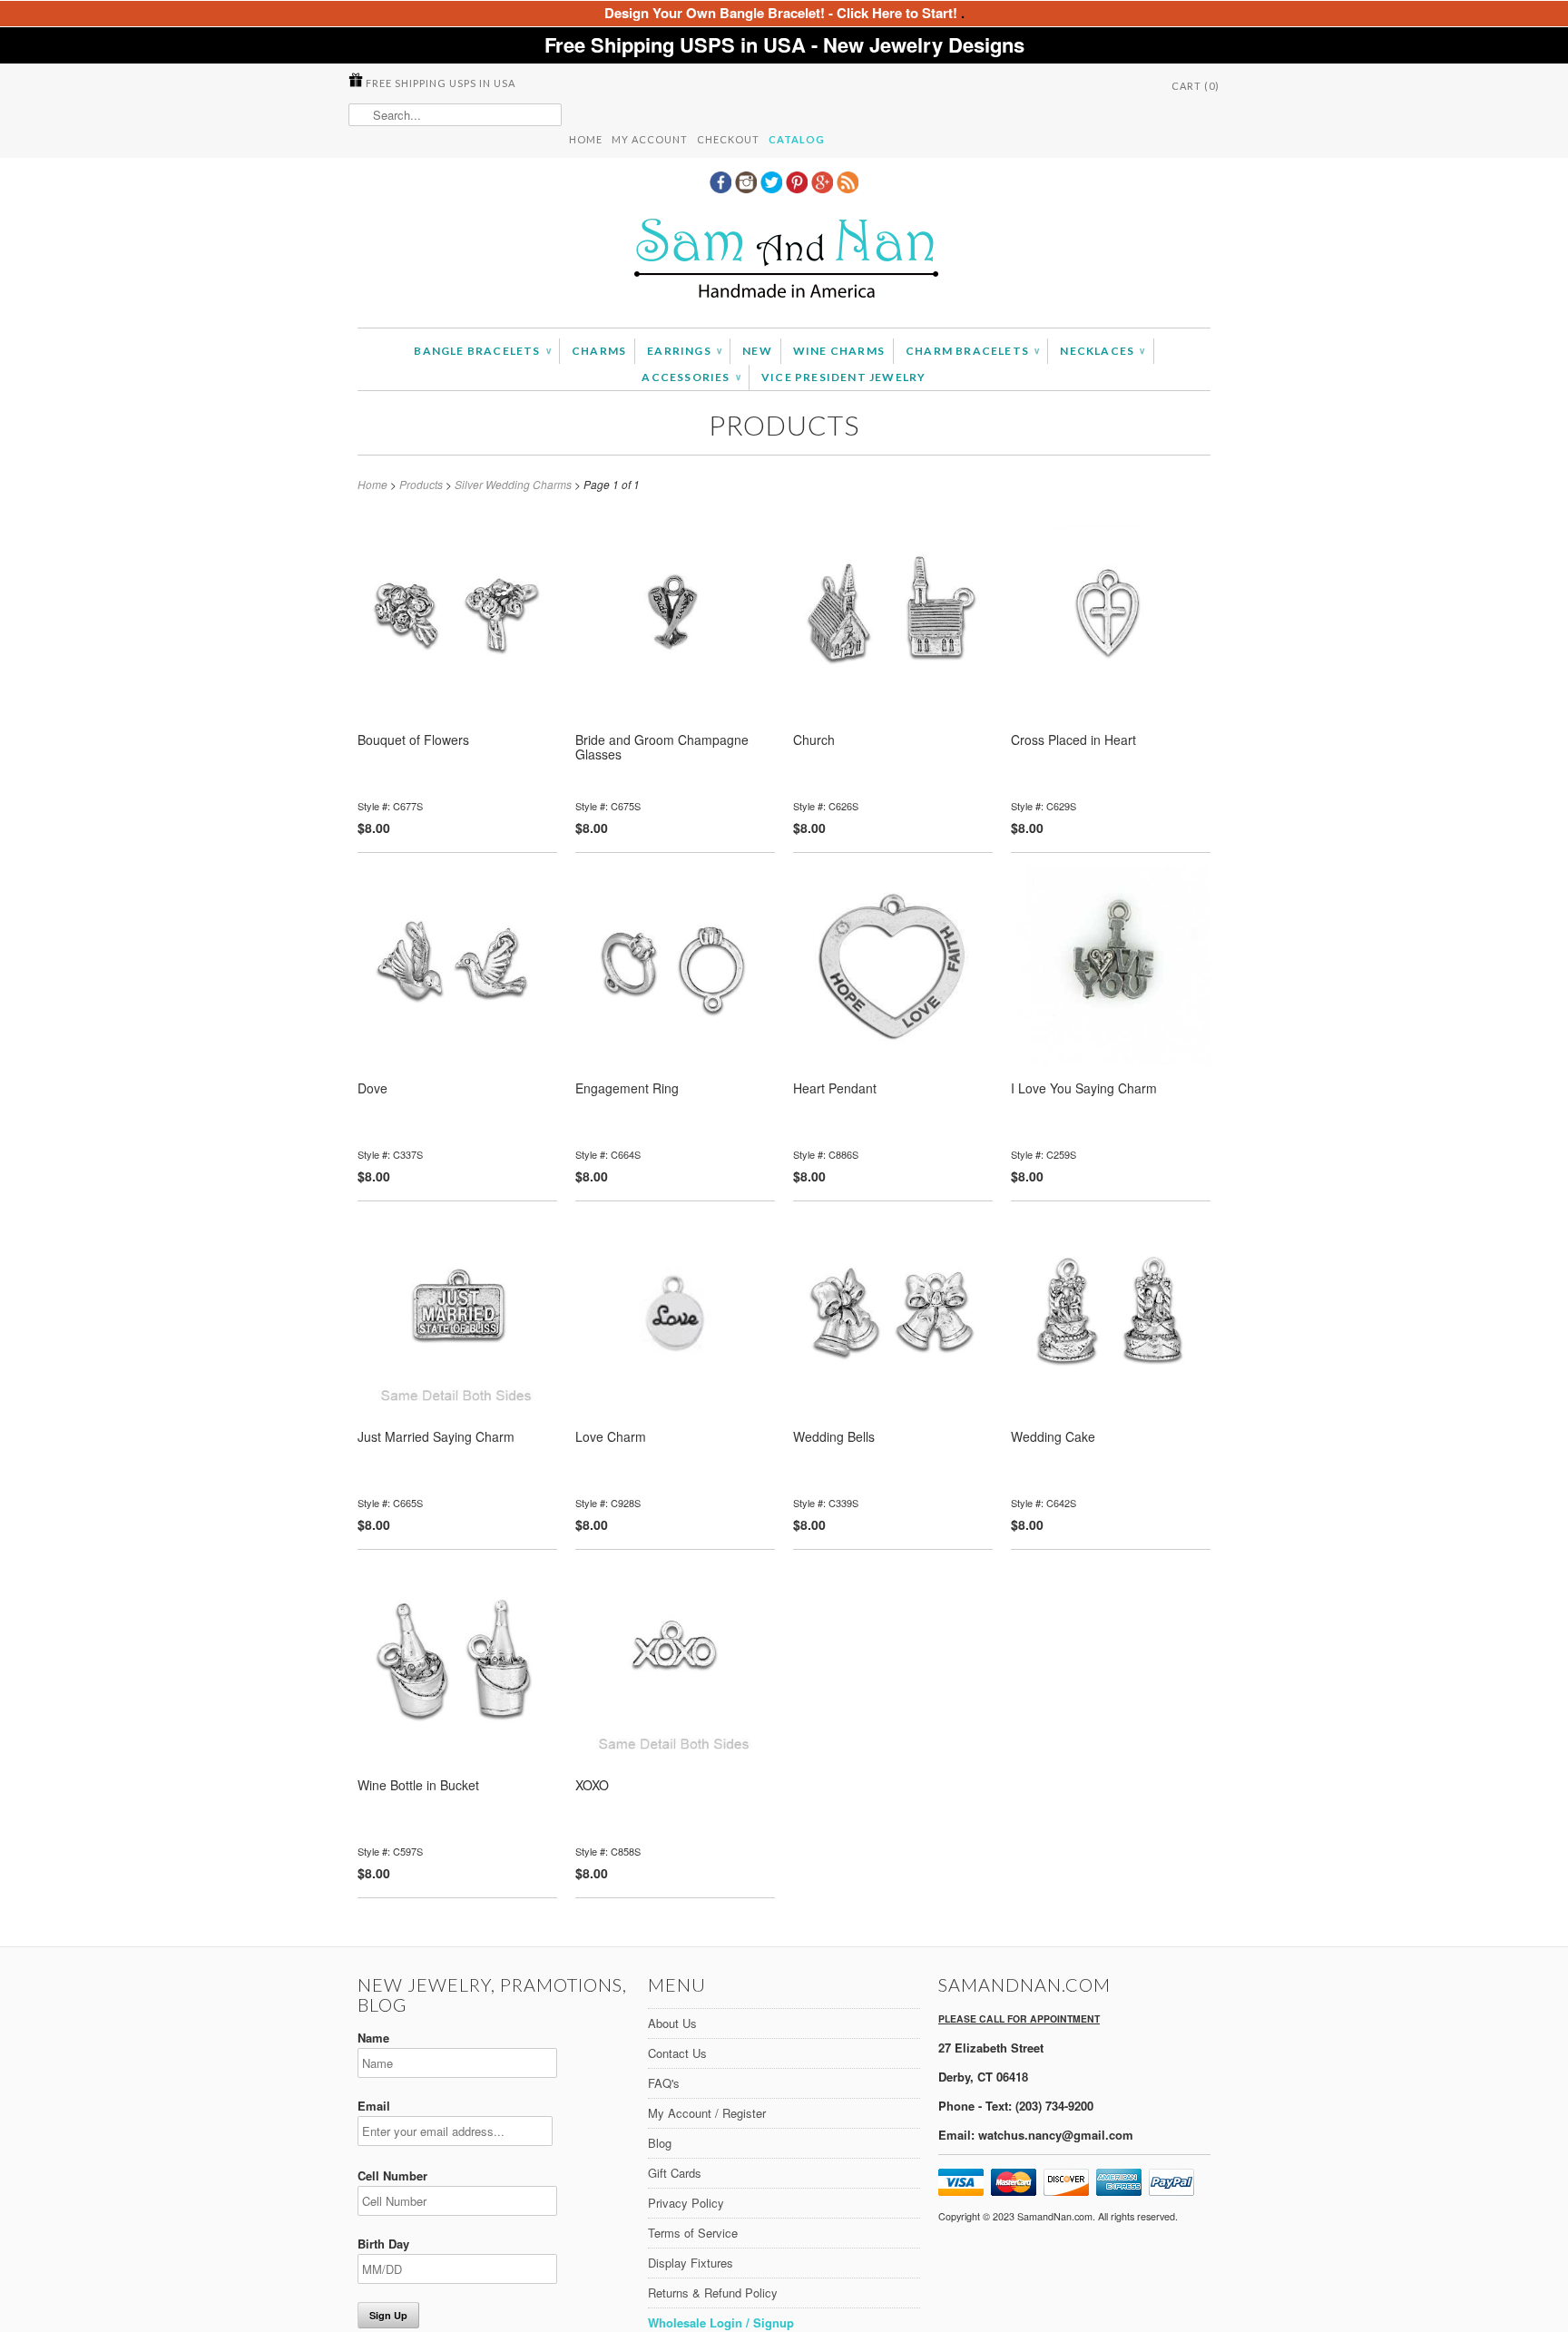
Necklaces (1102, 351)
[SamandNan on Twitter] (773, 188)
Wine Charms (839, 351)
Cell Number (392, 2175)
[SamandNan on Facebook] (722, 188)
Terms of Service (693, 2233)
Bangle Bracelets (482, 351)
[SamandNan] (784, 261)
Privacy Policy (686, 2203)
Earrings (684, 351)
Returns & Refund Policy (713, 2293)
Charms (599, 351)
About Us (672, 2023)
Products (784, 425)
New (757, 351)
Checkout (728, 139)
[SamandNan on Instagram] (748, 188)
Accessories (691, 377)
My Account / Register (707, 2113)
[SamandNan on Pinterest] (799, 188)
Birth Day (383, 2244)
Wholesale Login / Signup (721, 2322)
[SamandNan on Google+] (824, 188)
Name (373, 2038)
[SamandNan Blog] (848, 188)
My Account (650, 139)
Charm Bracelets (972, 351)
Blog (660, 2143)
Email (374, 2106)
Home (586, 139)
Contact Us (677, 2053)
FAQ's (664, 2083)
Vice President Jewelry (843, 377)
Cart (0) (1196, 86)
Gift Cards (675, 2173)
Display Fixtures (691, 2263)
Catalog (797, 139)
